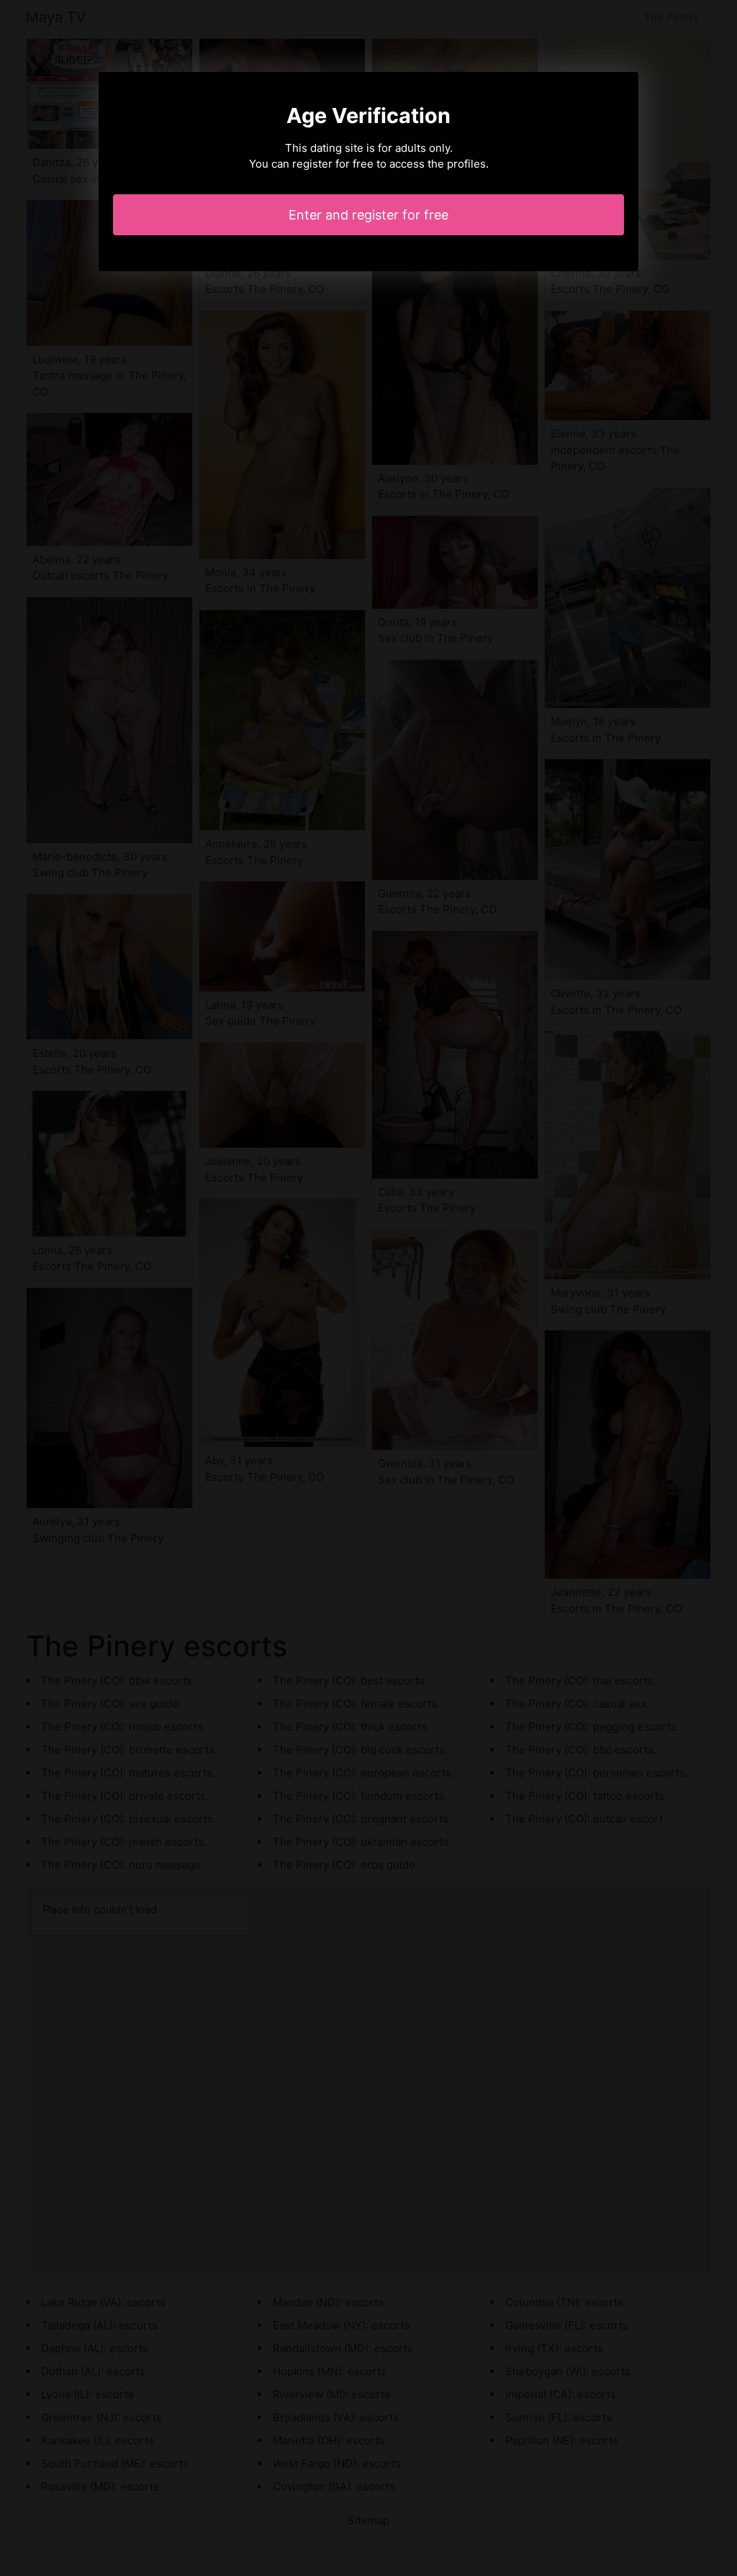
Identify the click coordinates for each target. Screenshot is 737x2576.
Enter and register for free (368, 215)
